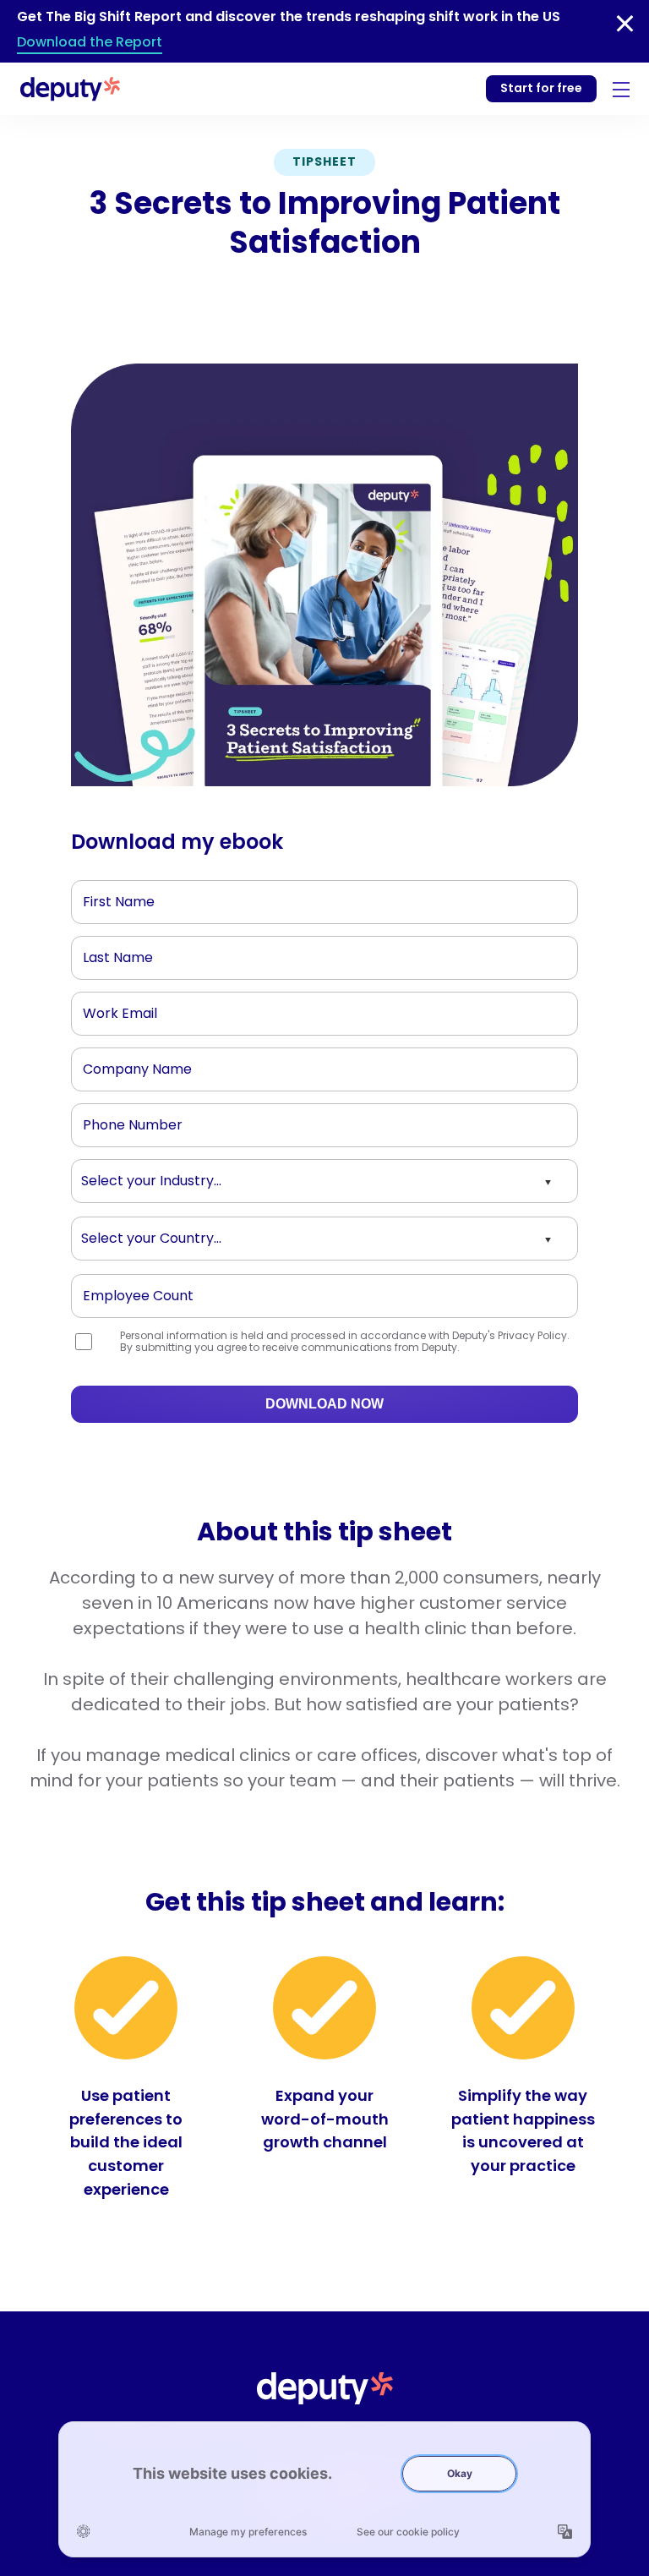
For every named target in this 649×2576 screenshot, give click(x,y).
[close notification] (625, 24)
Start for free (541, 88)
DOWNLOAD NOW (324, 1404)
